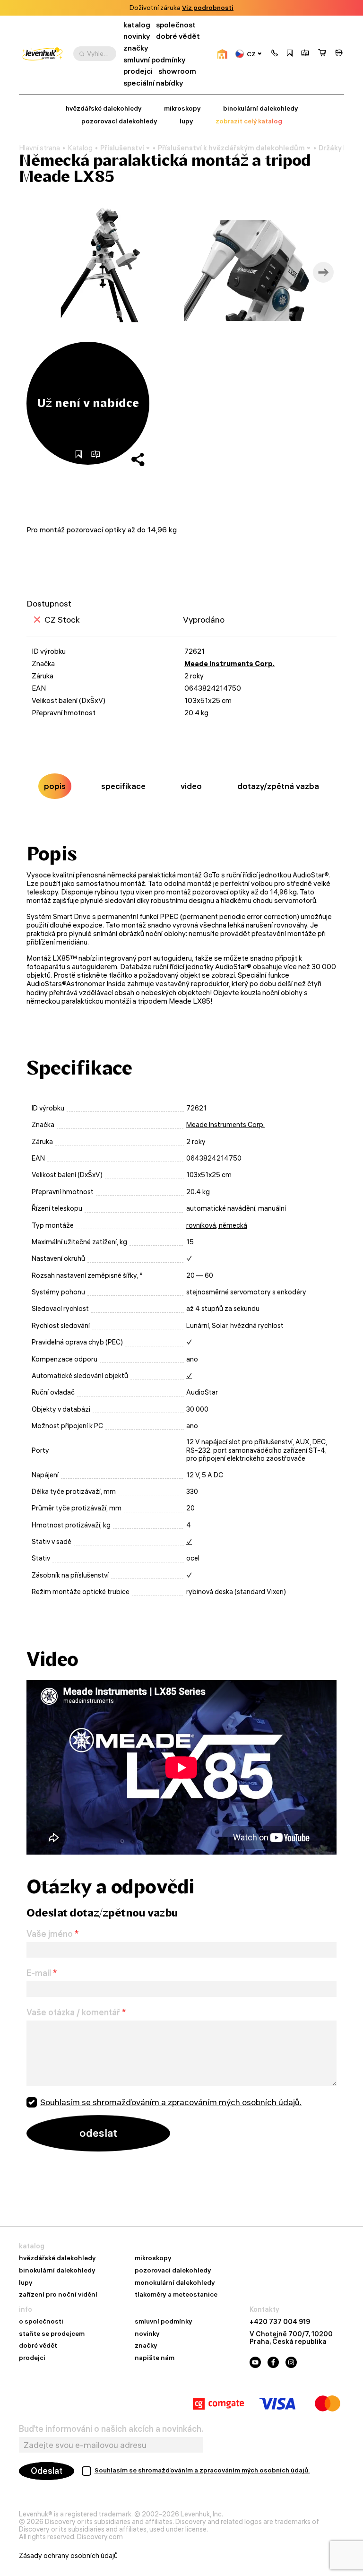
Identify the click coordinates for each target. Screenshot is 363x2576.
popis (55, 786)
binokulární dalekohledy (260, 108)
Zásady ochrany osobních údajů (68, 2556)
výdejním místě (236, 8)
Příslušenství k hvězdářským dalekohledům (231, 148)
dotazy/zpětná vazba (278, 786)
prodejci (138, 71)
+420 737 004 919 (280, 2322)
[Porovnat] (305, 54)
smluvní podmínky (155, 60)
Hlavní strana (39, 148)
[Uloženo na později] (290, 54)
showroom (177, 71)
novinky (137, 36)
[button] (275, 54)
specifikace (123, 786)
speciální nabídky (153, 83)
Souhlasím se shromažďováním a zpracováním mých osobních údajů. (171, 2102)
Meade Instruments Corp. (229, 664)
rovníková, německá (217, 1225)
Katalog (80, 148)
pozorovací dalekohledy (119, 121)
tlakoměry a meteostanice (176, 2295)
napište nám (155, 2358)
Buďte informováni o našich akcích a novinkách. (111, 2429)
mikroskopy (182, 108)
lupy (186, 121)
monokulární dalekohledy (175, 2283)
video (191, 786)
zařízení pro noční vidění (58, 2295)
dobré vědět (178, 36)
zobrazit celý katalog (249, 121)
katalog (137, 25)
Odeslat (47, 2471)
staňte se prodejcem (52, 2334)
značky (136, 48)
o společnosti (41, 2322)
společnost (176, 25)
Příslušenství (122, 148)
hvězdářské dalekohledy (104, 108)
